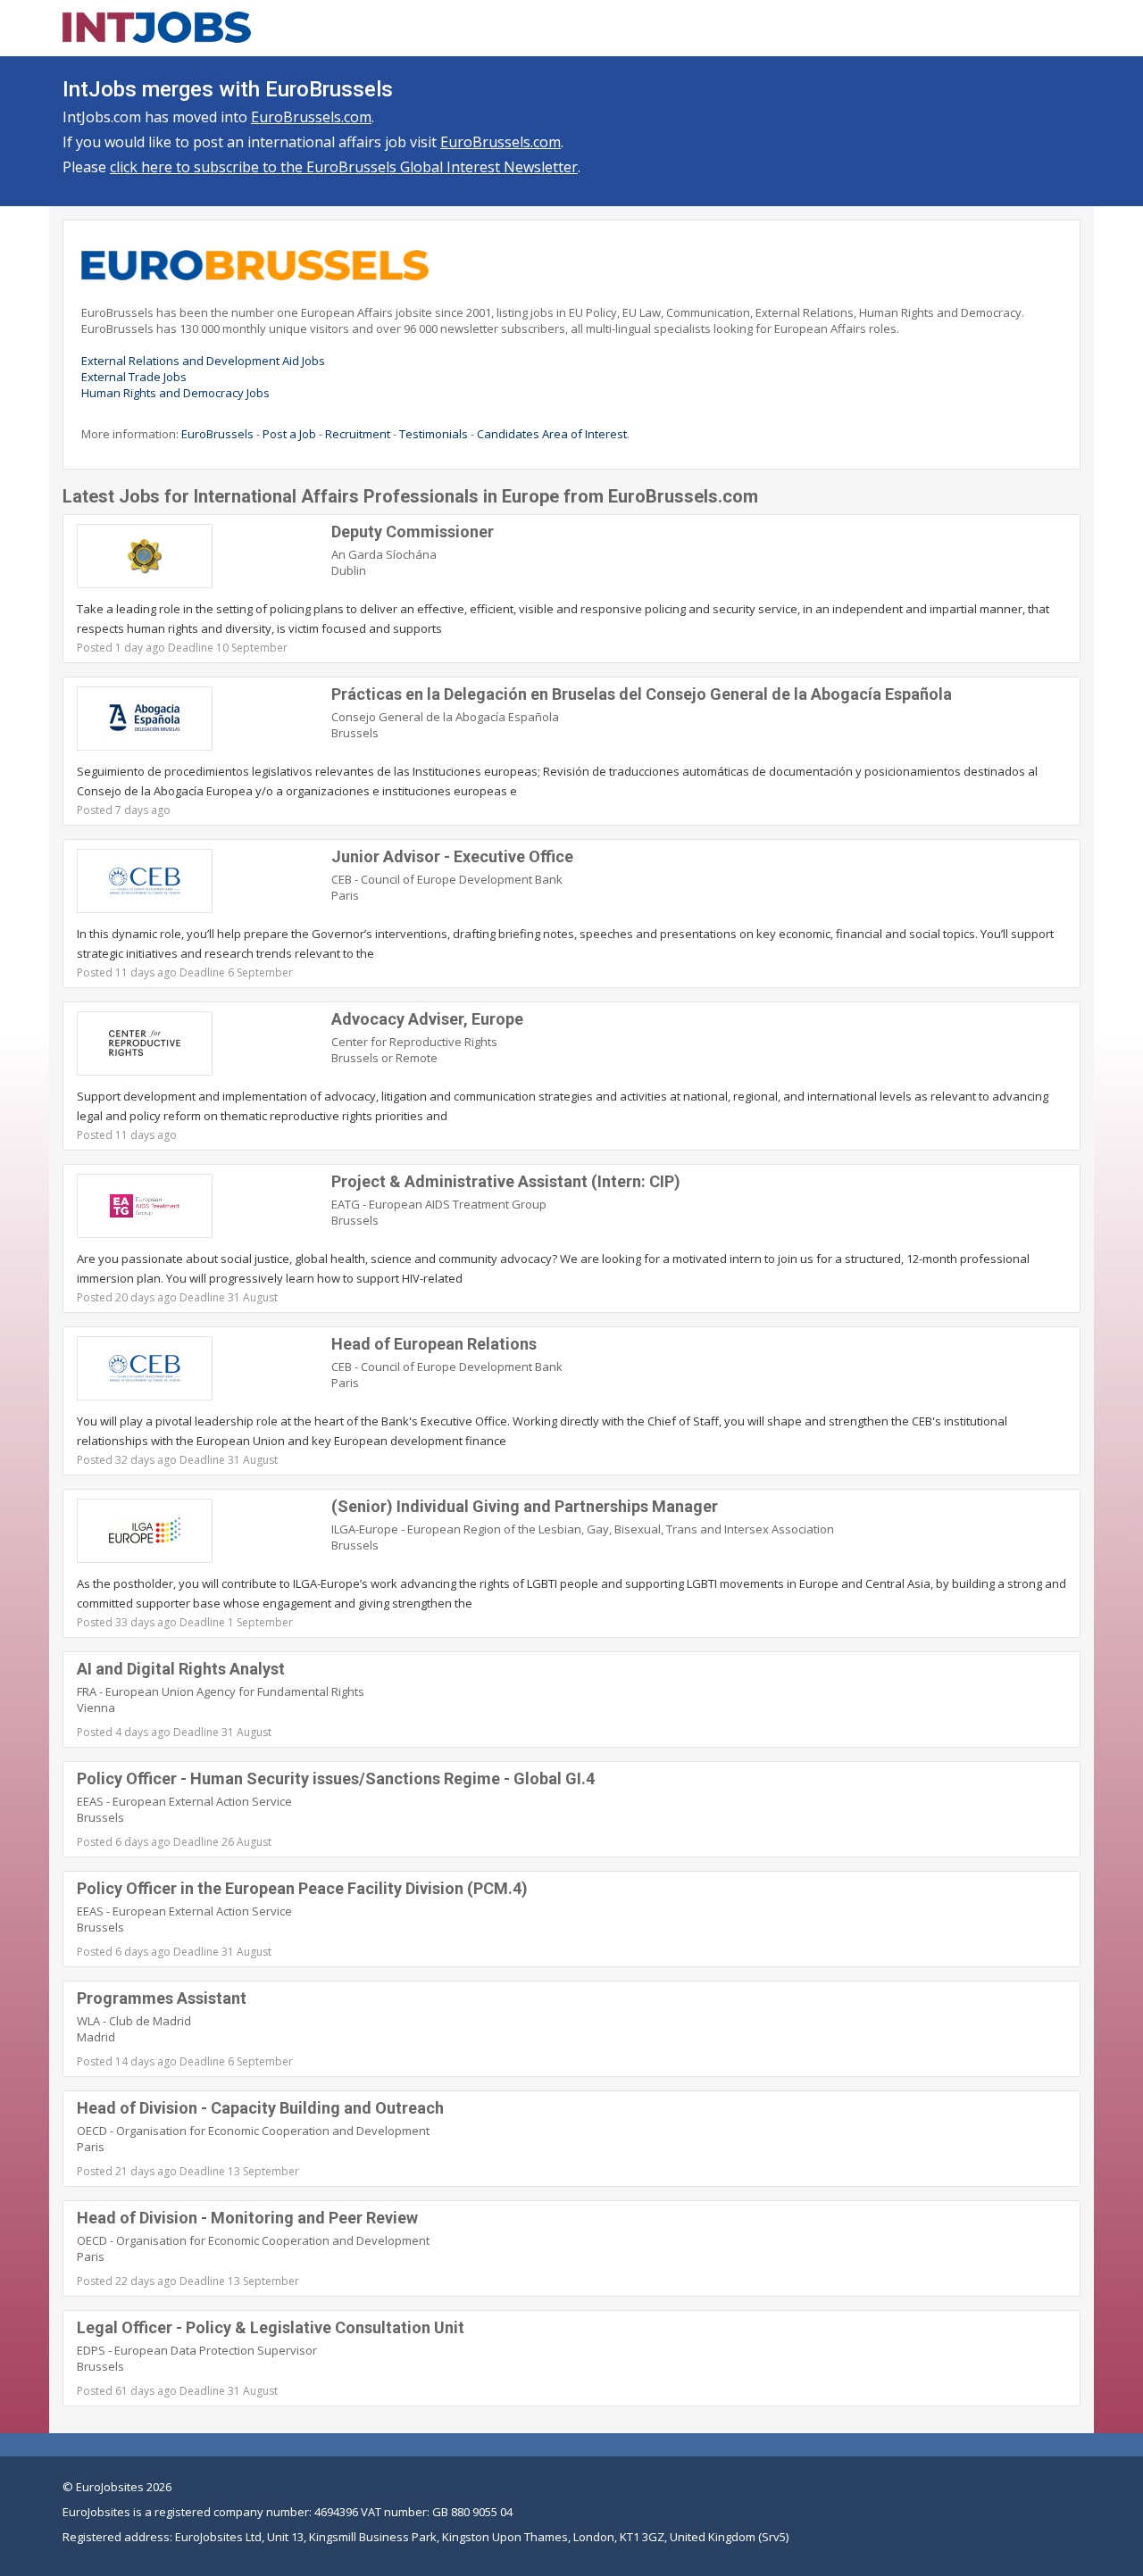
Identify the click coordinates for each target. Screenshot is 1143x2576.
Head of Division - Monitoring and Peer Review (247, 2218)
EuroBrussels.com (311, 117)
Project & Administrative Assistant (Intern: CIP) (506, 1181)
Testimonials (434, 434)
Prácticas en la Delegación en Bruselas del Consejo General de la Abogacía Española (642, 694)
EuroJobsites (110, 2487)
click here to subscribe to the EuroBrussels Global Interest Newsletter (344, 167)
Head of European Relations (434, 1344)
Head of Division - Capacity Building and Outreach (260, 2108)
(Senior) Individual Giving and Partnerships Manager (525, 1506)
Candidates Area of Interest (552, 434)
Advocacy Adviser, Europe (427, 1019)
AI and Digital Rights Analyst (181, 1669)
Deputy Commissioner (413, 532)
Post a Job (289, 434)
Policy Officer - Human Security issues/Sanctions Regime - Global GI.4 (336, 1778)
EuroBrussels (217, 434)
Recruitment (358, 434)
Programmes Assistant (162, 1998)
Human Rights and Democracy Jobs (175, 393)
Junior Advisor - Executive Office (452, 856)
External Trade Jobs (134, 377)
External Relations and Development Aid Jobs (203, 361)
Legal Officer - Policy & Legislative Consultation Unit (271, 2327)
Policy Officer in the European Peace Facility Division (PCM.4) (302, 1888)
